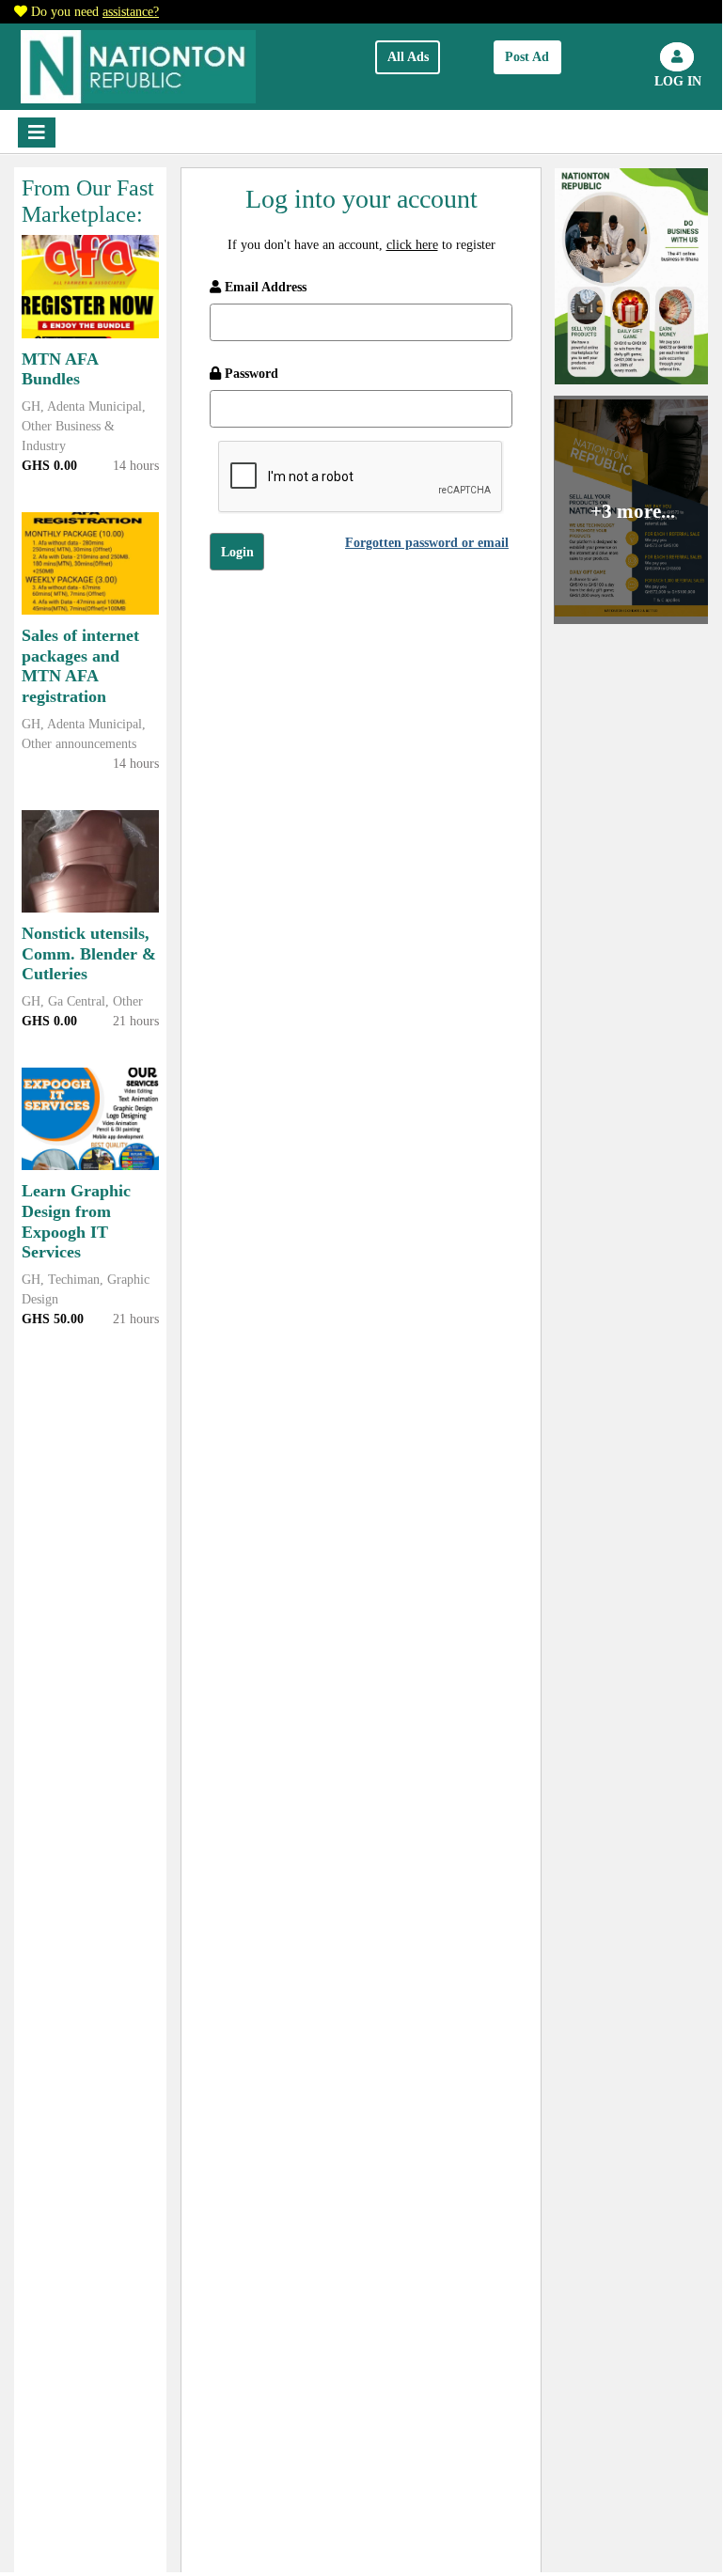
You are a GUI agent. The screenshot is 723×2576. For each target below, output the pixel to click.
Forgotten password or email (427, 543)
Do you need (95, 12)
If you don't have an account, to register (361, 245)
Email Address (264, 287)
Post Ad (527, 57)
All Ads (408, 57)
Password (250, 374)
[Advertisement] (361, 753)
